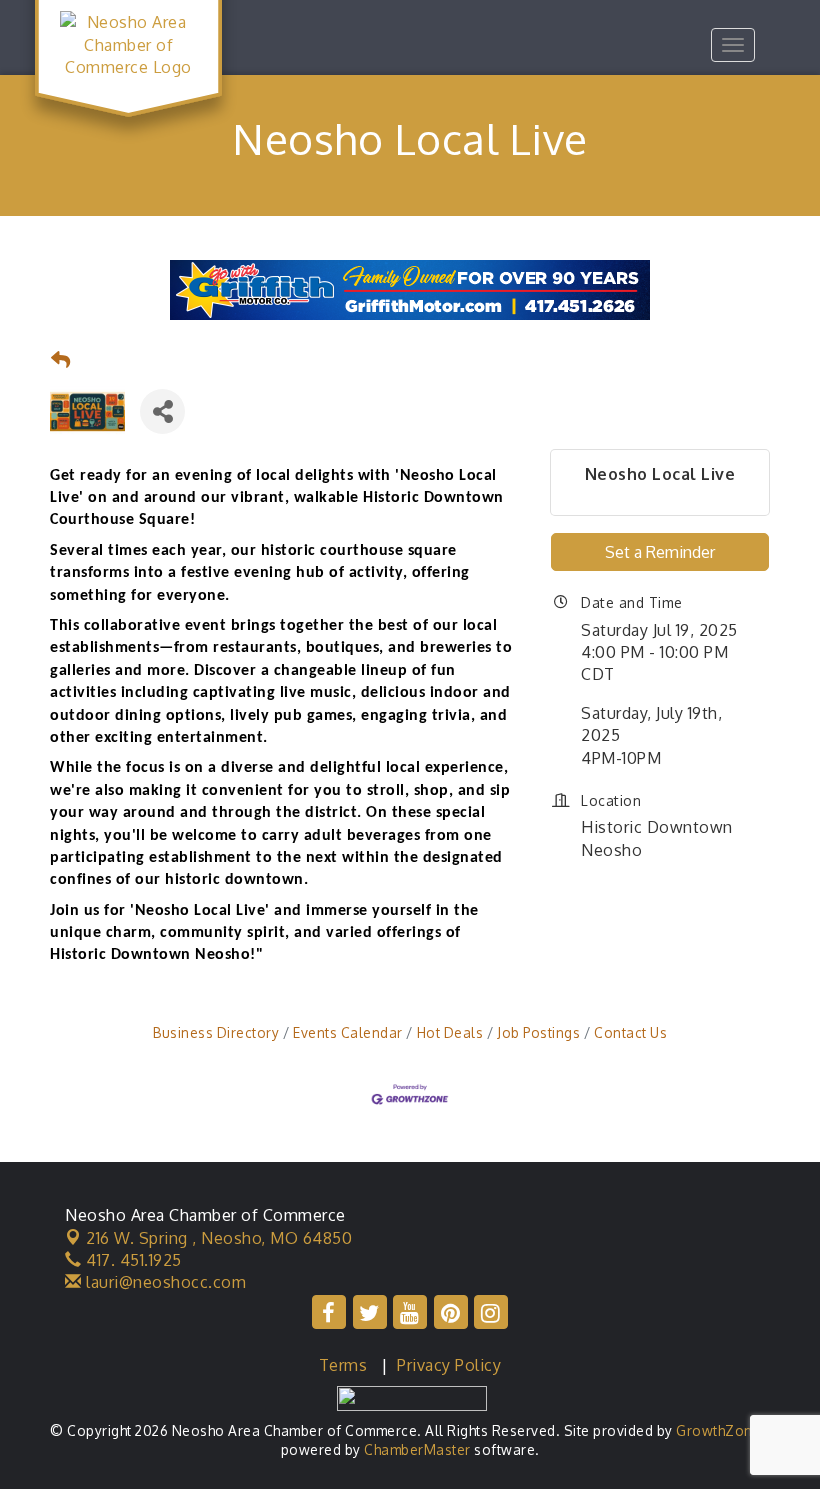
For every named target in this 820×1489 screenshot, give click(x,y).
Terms (343, 1365)
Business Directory (216, 1032)
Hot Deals (450, 1032)
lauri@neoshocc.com (164, 1282)
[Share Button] (162, 411)
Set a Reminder (660, 552)
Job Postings (538, 1032)
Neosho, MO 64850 (219, 1238)
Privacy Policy (449, 1365)
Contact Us (630, 1032)
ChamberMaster (417, 1449)
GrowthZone (718, 1430)
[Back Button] (61, 360)
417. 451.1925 (132, 1260)
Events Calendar (348, 1032)
